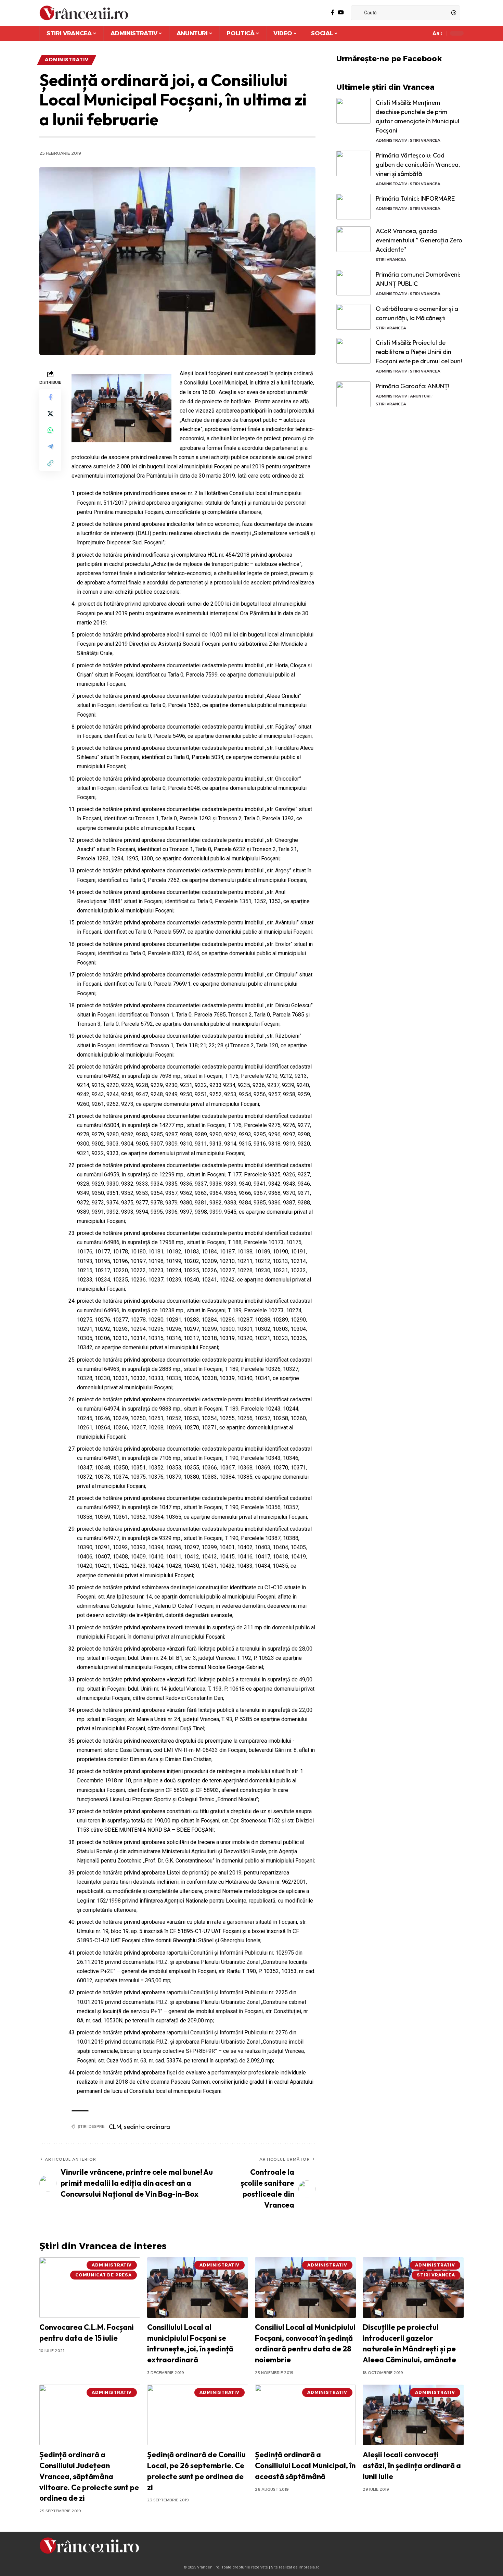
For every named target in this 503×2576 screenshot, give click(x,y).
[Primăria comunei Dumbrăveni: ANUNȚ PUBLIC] (353, 283)
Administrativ (67, 60)
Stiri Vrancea (425, 140)
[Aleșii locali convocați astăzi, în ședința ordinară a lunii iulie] (413, 2415)
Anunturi (420, 396)
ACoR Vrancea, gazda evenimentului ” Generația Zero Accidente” (419, 240)
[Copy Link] (50, 463)
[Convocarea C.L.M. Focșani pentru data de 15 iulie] (90, 2288)
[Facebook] (333, 12)
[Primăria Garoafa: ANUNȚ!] (353, 394)
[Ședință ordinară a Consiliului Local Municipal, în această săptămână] (305, 2415)
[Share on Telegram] (50, 446)
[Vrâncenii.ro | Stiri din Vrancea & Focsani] (84, 13)
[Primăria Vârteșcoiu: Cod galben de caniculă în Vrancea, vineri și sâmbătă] (353, 163)
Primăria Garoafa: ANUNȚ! (412, 386)
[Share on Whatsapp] (50, 430)
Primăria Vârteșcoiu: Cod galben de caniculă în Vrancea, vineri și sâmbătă (418, 165)
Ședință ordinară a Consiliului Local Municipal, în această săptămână (305, 2465)
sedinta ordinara (147, 2127)
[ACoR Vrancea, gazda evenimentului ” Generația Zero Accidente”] (353, 239)
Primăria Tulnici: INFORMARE (415, 198)
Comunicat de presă (104, 2275)
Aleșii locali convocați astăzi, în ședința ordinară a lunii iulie (412, 2465)
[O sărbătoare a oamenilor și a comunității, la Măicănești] (353, 317)
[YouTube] (341, 12)
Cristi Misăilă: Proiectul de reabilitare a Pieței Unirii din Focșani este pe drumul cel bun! (419, 352)
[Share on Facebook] (50, 397)
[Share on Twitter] (50, 414)
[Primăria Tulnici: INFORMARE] (353, 207)
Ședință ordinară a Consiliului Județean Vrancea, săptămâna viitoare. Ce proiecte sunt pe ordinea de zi (89, 2476)
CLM (115, 2127)
